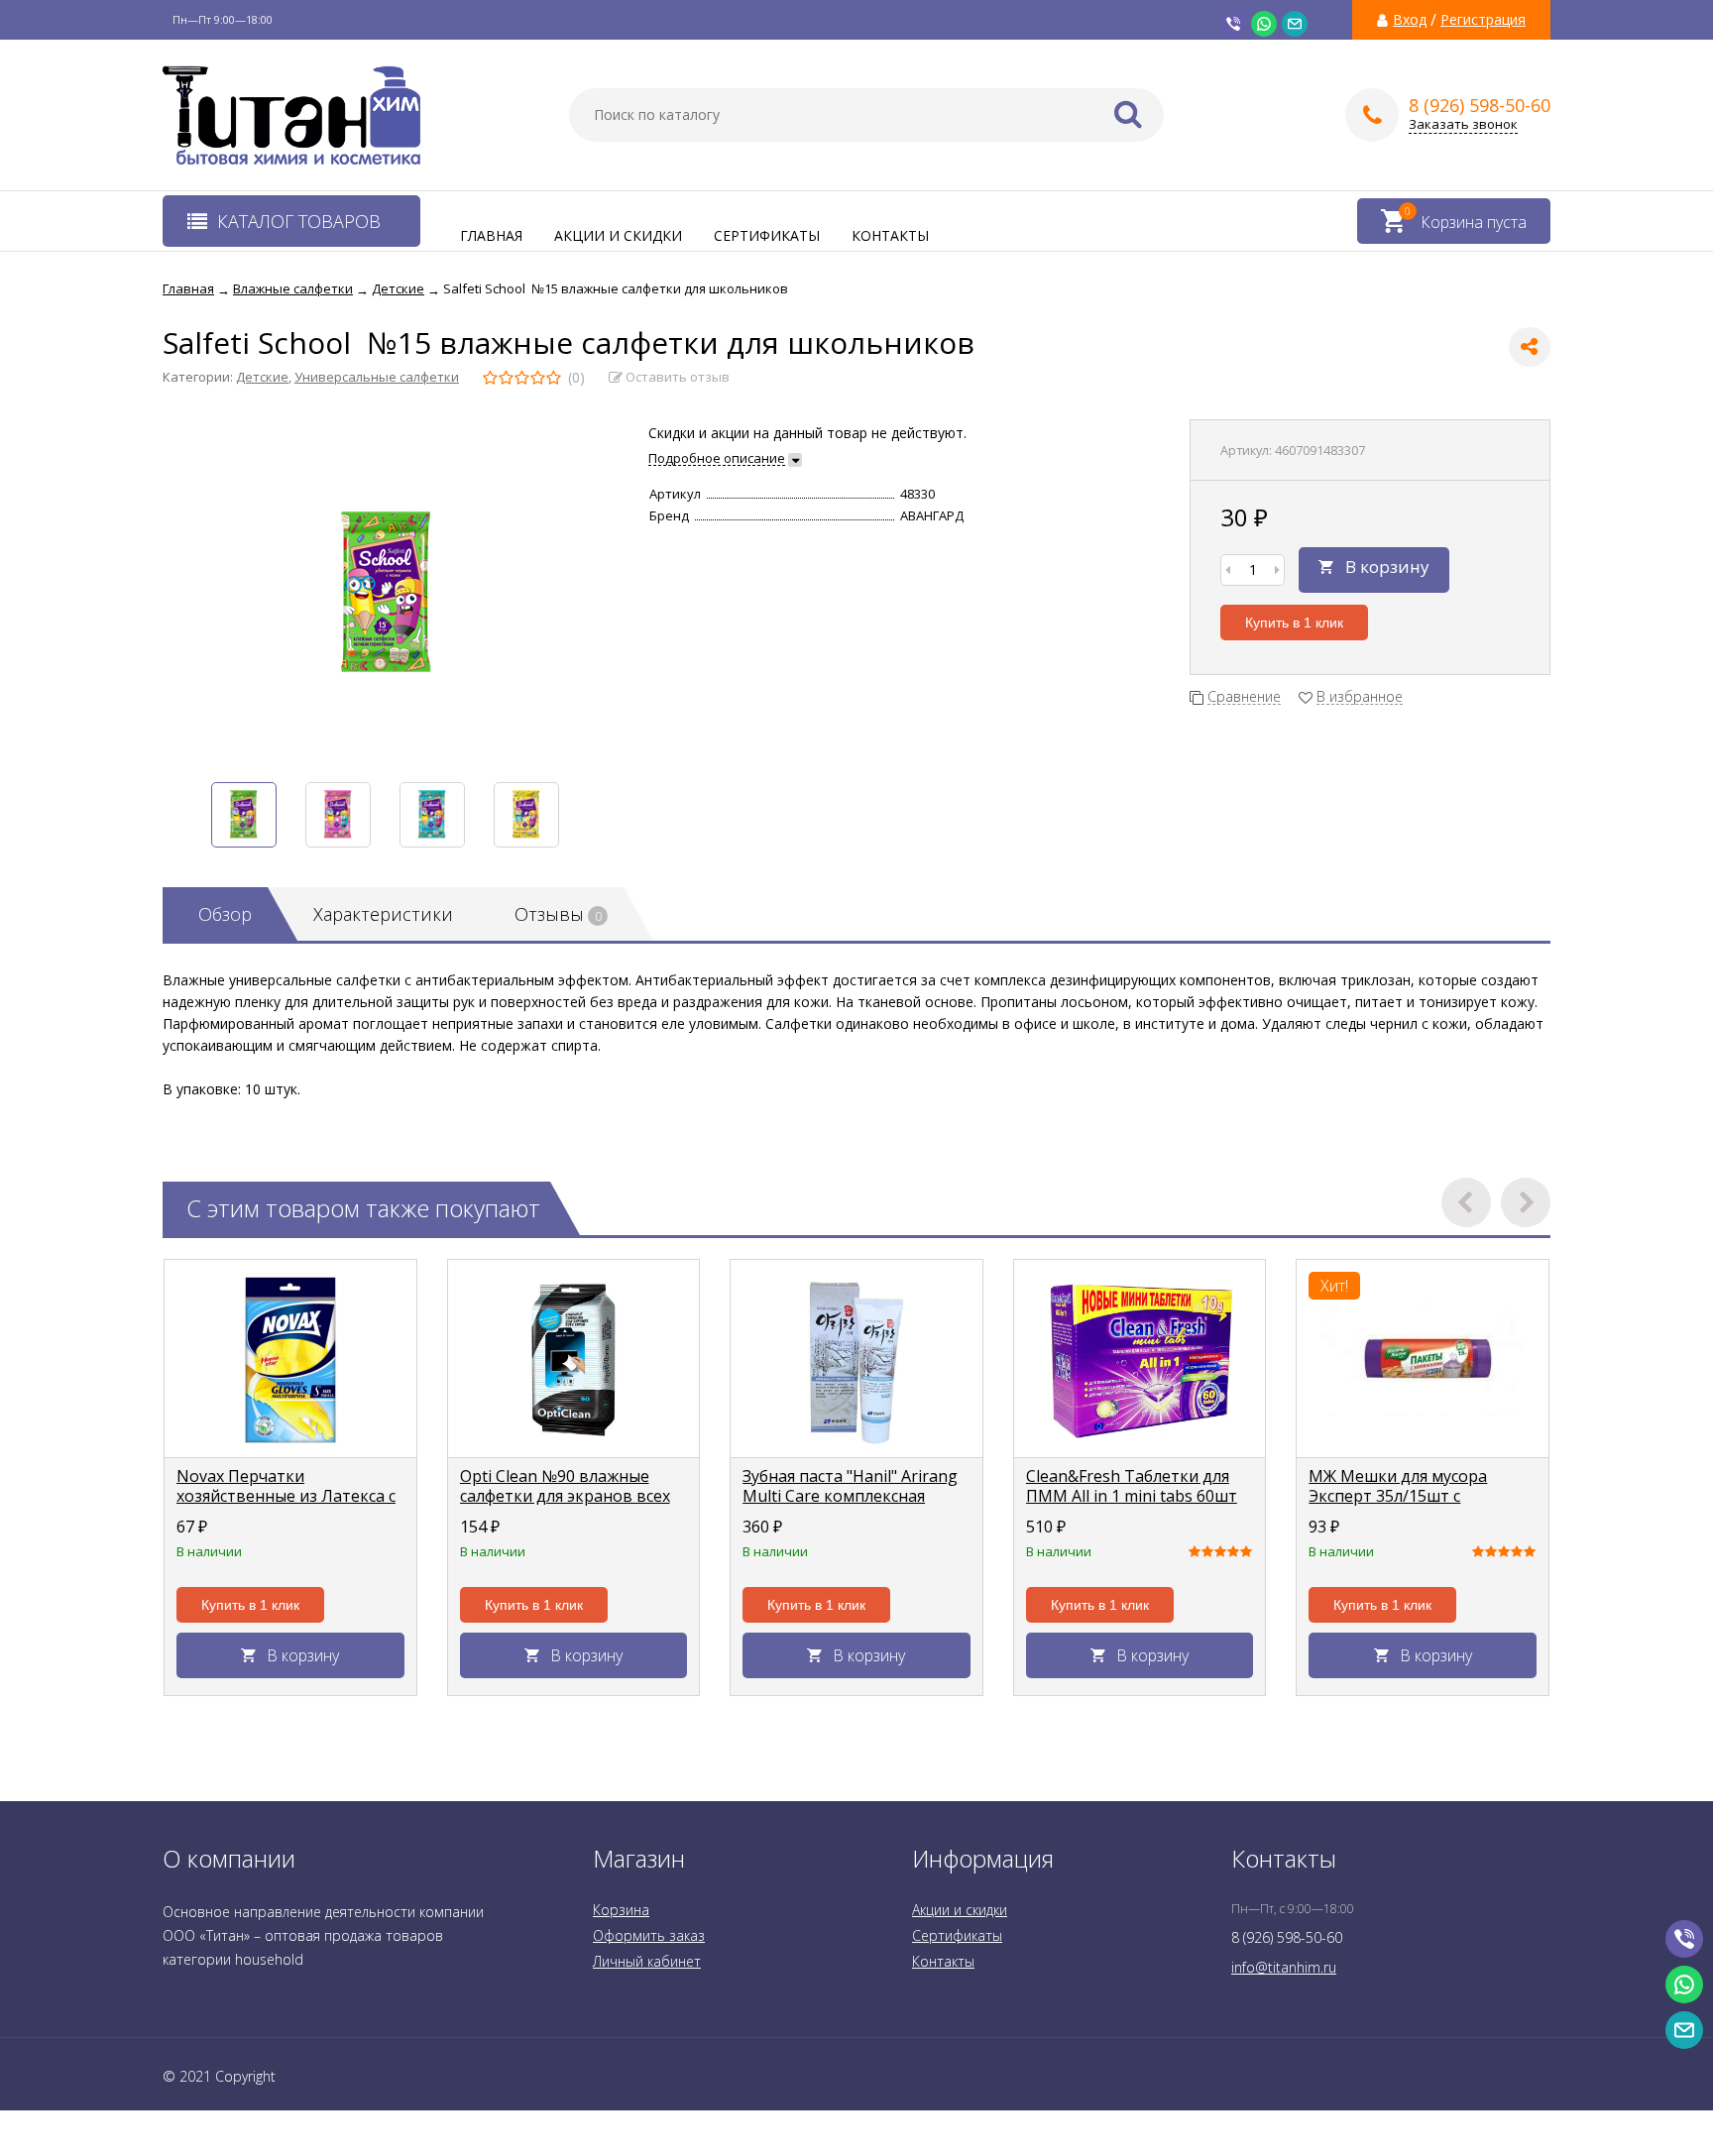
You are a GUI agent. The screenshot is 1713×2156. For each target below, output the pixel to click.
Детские (262, 377)
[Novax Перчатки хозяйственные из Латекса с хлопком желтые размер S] (290, 1359)
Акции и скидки (618, 235)
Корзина (621, 1910)
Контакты (890, 235)
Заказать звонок (1463, 124)
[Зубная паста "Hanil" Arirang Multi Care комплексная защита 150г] (856, 1359)
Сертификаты (767, 235)
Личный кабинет (647, 1961)
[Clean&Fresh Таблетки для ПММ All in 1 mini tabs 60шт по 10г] (1140, 1359)
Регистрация (1483, 20)
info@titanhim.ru (1284, 1967)
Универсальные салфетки (377, 377)
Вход (1410, 20)
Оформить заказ (649, 1935)
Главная (491, 235)
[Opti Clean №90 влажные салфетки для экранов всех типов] (574, 1359)
